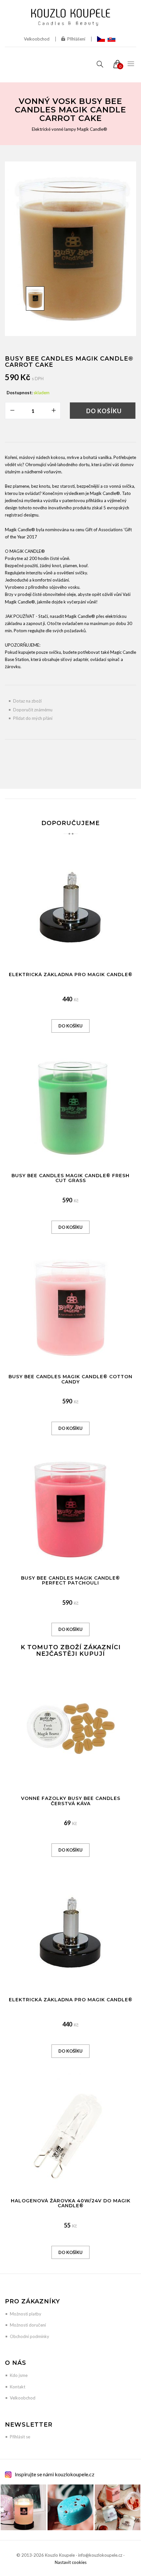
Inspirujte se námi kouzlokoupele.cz (55, 2474)
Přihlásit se (20, 2437)
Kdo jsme (19, 2375)
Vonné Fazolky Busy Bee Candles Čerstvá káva (71, 1801)
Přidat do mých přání (33, 718)
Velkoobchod (37, 39)
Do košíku (104, 411)
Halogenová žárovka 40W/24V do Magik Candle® (71, 2203)
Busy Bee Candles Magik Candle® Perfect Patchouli (70, 1580)
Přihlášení (76, 39)
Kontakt (18, 2387)
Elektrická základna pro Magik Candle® (71, 974)
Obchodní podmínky (30, 2336)
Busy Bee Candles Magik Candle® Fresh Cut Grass (70, 1178)
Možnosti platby (26, 2314)
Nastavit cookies (71, 2562)
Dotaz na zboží (27, 701)
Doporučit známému (33, 710)
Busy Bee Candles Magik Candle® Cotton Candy (70, 1379)
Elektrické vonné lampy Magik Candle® (70, 129)
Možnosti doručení (28, 2325)
